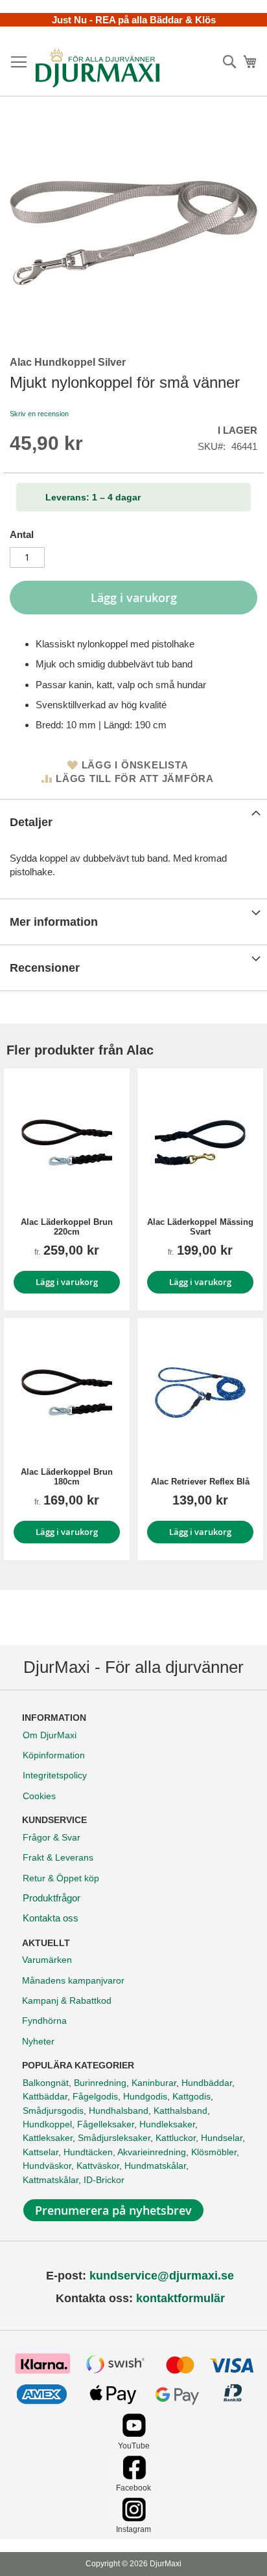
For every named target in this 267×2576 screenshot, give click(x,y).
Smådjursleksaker (114, 2138)
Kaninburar (154, 2083)
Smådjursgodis (53, 2111)
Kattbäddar (45, 2096)
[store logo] (98, 68)
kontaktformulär (180, 2298)
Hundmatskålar (155, 2166)
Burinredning (100, 2083)
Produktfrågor (52, 1898)
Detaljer (31, 822)
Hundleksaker (167, 2124)
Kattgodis (192, 2096)
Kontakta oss (51, 1918)
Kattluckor (176, 2138)
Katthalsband (180, 2111)
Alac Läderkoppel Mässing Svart (200, 1227)
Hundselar (222, 2138)
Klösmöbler (214, 2152)
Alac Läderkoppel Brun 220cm (67, 1227)
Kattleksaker (48, 2138)
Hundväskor (47, 2166)
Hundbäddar (207, 2083)
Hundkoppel (47, 2124)
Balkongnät (46, 2083)
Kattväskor (98, 2166)
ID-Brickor (104, 2180)
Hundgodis (145, 2096)
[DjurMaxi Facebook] (134, 2476)
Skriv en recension (39, 414)
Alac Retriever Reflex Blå (200, 1482)
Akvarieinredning (152, 2152)
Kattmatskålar (51, 2180)
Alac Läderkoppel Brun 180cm (67, 1477)
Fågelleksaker (106, 2124)
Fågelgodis (95, 2096)
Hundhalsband (119, 2111)
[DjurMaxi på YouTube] (134, 2434)
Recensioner (45, 968)
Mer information (54, 922)
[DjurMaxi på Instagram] (134, 2518)
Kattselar (41, 2152)
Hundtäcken (88, 2152)
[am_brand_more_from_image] (67, 1143)
